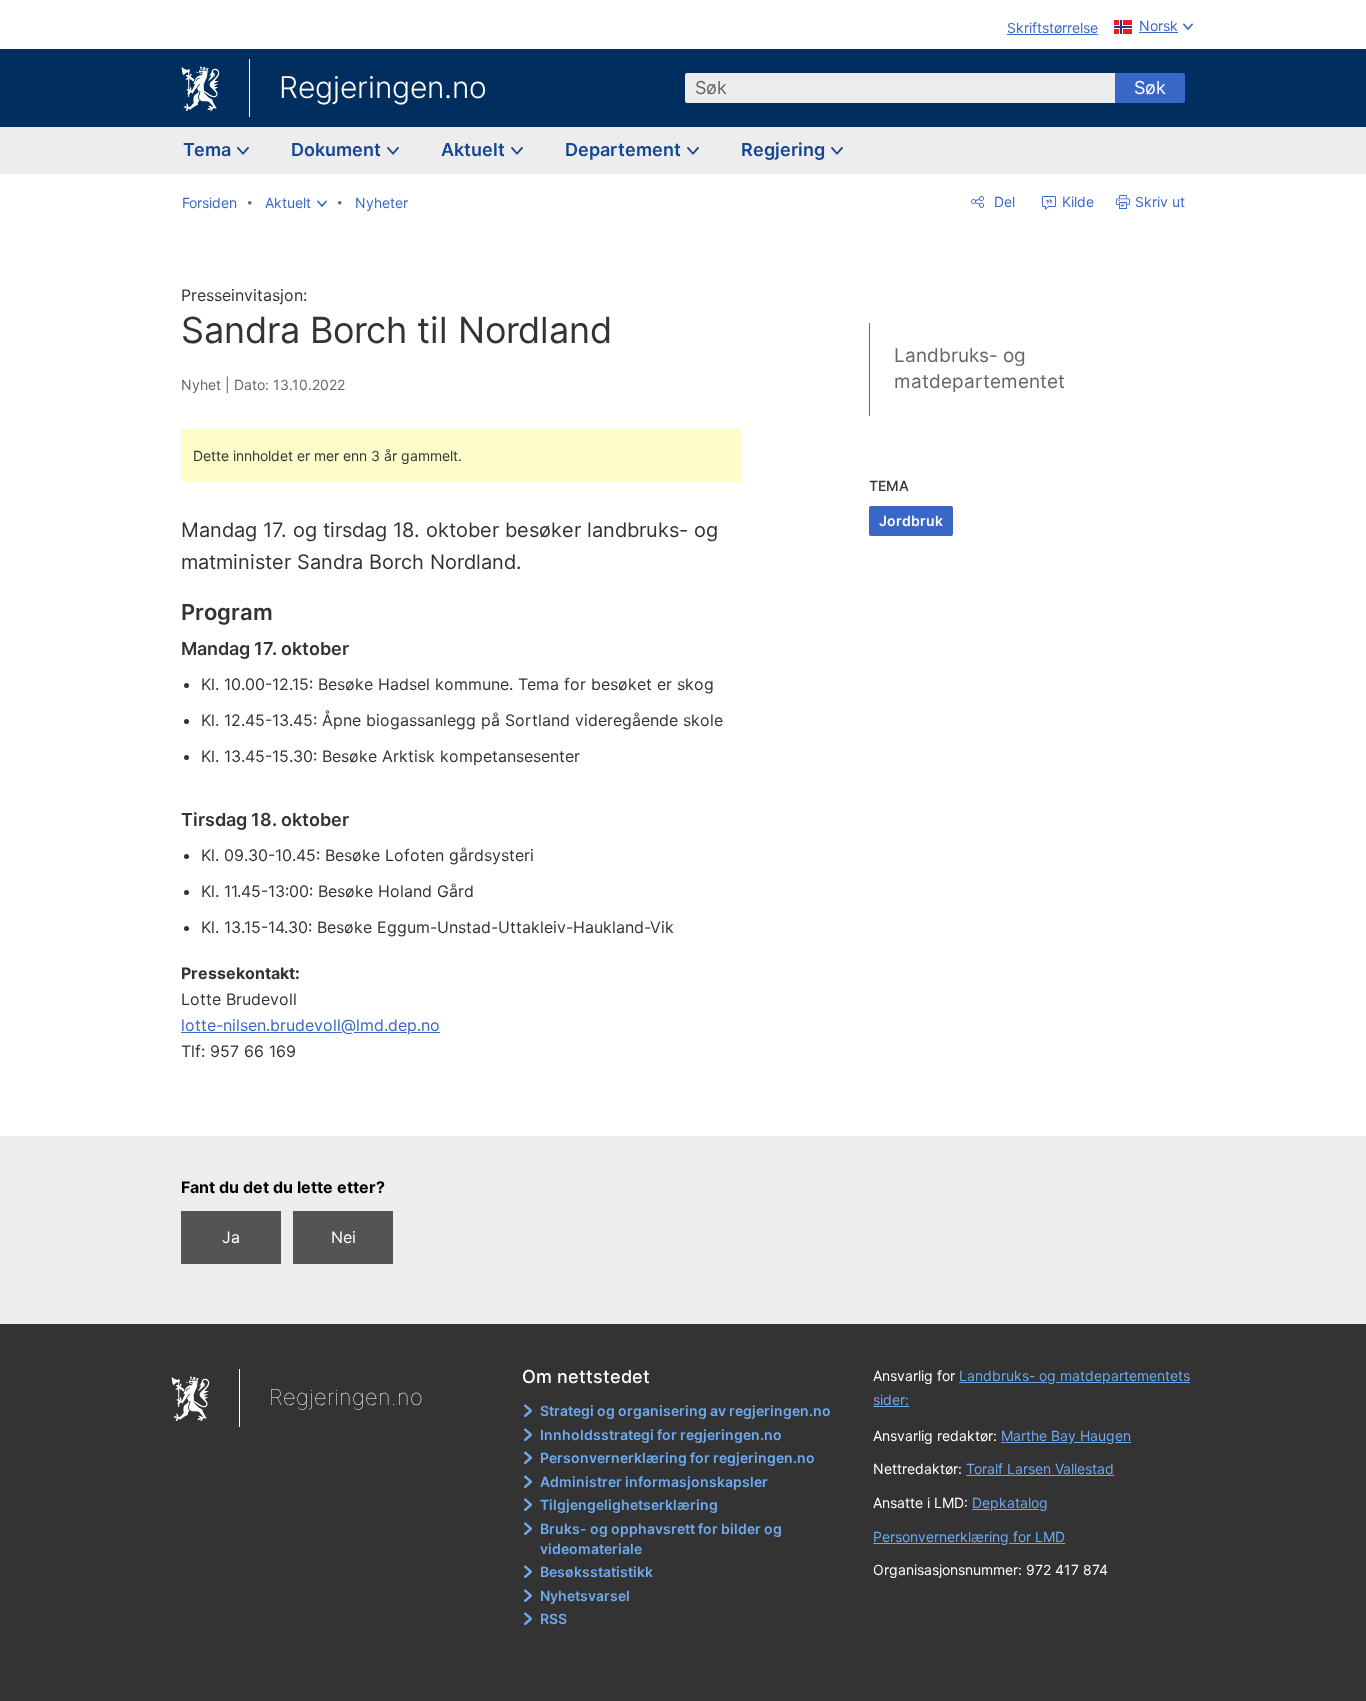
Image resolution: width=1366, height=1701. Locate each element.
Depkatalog (1010, 1502)
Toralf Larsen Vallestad (1040, 1468)
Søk (1150, 87)
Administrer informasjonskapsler (654, 1481)
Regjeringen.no (383, 87)
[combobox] (900, 88)
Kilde (1076, 201)
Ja (231, 1237)
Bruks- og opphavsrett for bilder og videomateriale (661, 1538)
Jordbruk (911, 520)
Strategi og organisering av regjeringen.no (685, 1410)
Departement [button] (625, 149)
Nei (343, 1237)
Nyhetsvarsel (585, 1595)
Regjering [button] (785, 149)
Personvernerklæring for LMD (969, 1536)
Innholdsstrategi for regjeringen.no (661, 1434)
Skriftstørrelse (1052, 27)
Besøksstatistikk (596, 1571)
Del (1002, 201)
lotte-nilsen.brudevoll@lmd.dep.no (310, 1025)
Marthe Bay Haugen (1066, 1435)
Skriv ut (1160, 201)
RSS (553, 1618)
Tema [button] (209, 149)
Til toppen (471, 1106)
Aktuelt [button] (475, 149)
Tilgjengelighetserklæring (629, 1504)
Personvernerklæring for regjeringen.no (677, 1457)
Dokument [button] (338, 149)
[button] (296, 203)
